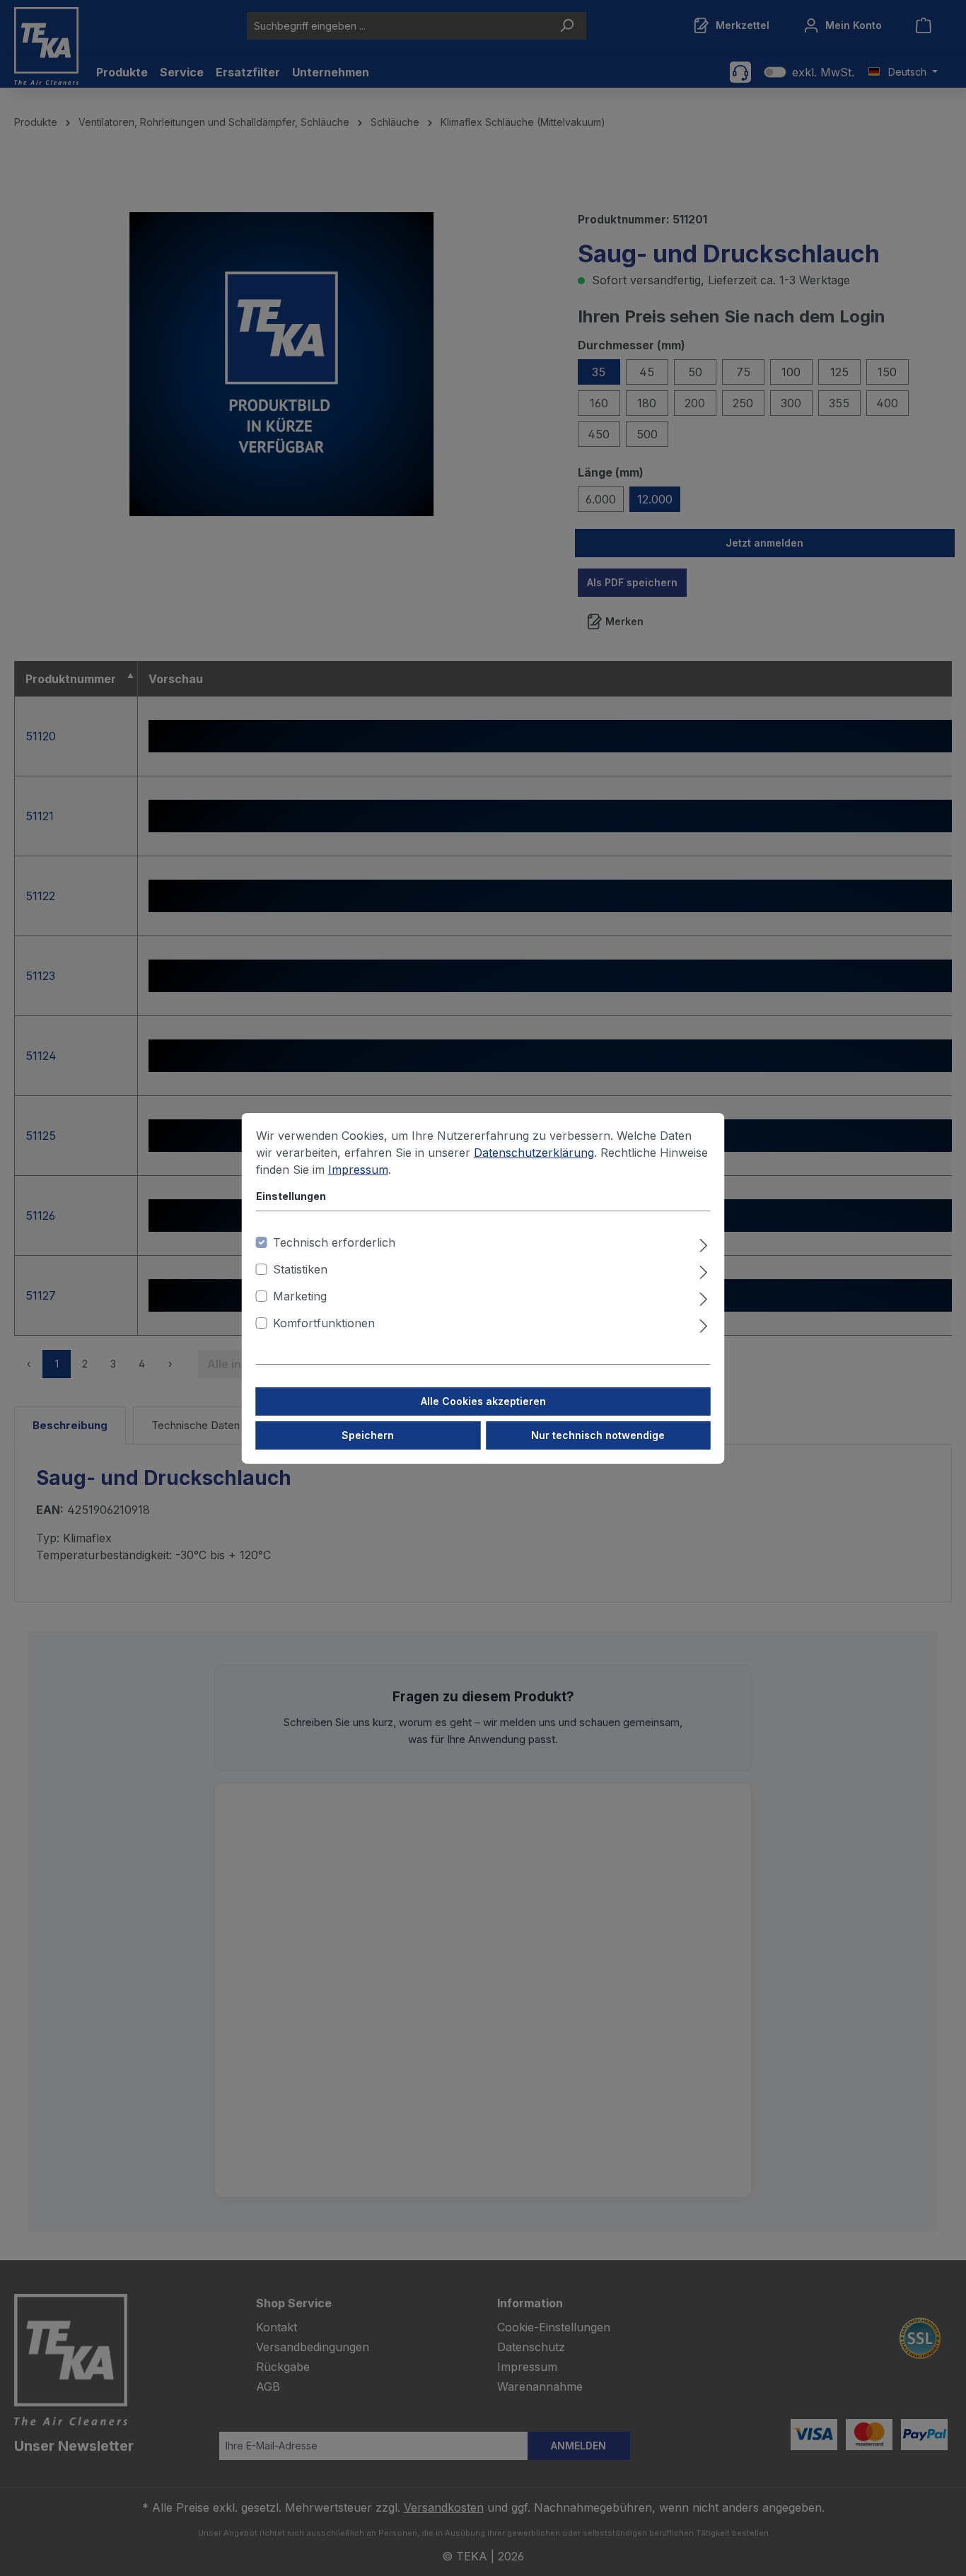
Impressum (358, 1170)
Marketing (300, 1296)
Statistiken (300, 1269)
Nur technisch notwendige (598, 1435)
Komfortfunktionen (324, 1323)
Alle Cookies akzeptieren (483, 1401)
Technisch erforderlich (334, 1242)
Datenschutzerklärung (534, 1153)
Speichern (368, 1435)
